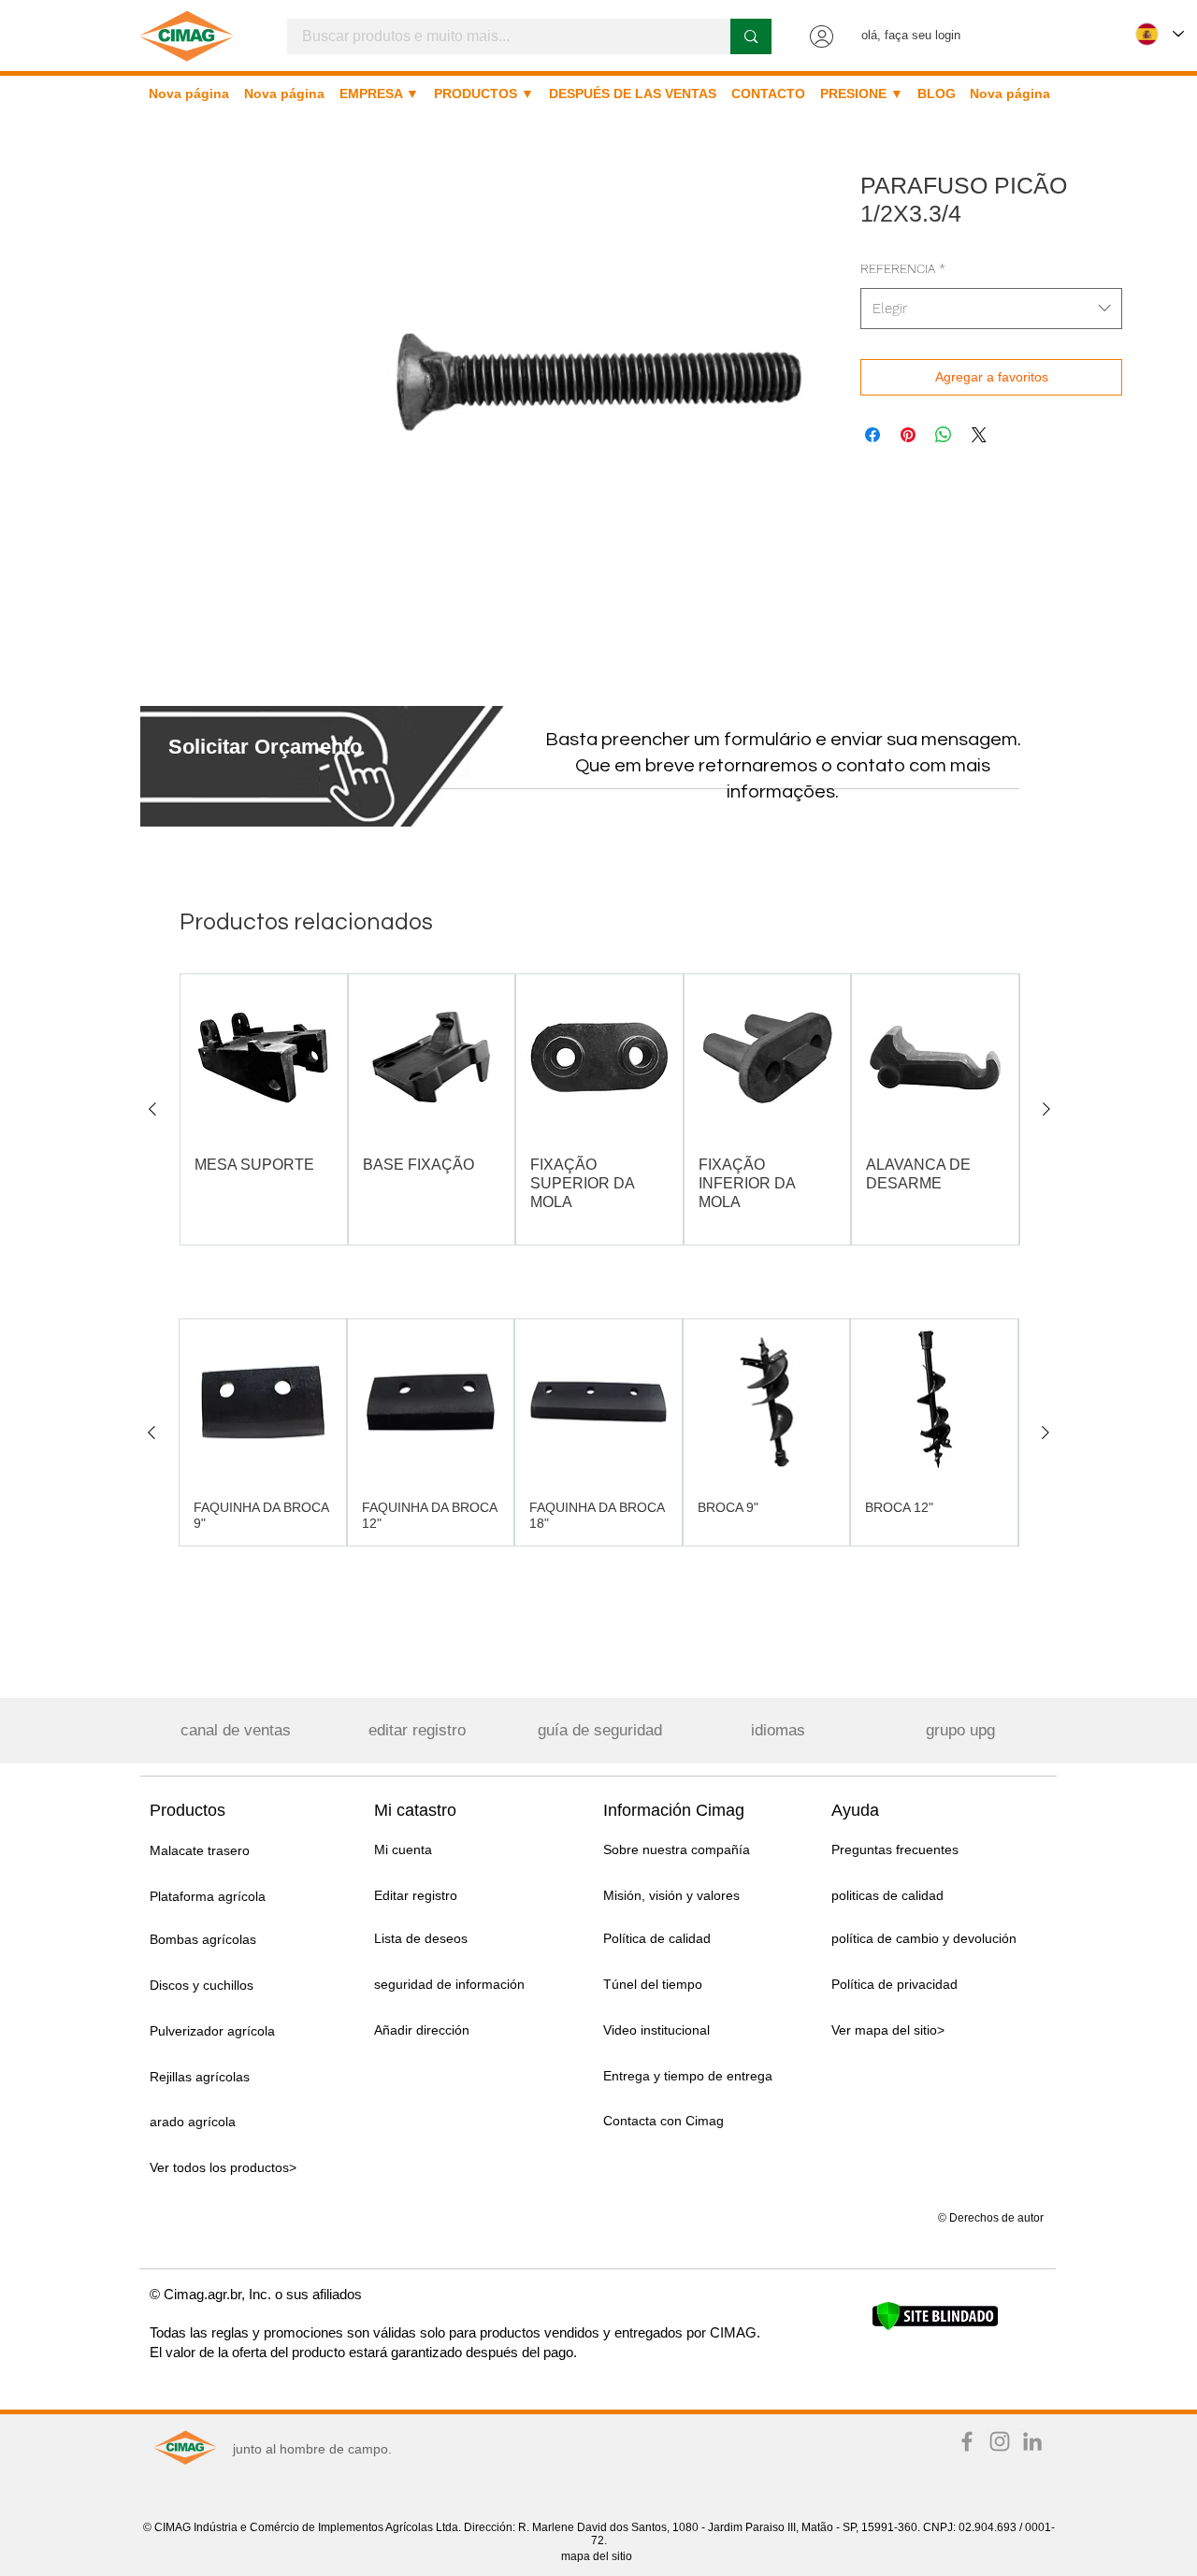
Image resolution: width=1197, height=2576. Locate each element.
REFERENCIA (903, 268)
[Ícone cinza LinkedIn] (1032, 2441)
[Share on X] (979, 435)
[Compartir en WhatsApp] (944, 435)
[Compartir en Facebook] (873, 435)
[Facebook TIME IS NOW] (967, 2441)
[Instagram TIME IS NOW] (1000, 2441)
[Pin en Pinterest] (908, 435)
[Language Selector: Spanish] (1160, 34)
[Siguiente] (1046, 1109)
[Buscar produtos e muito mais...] (750, 36)
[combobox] (991, 309)
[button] (265, 747)
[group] (599, 1109)
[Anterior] (152, 1109)
